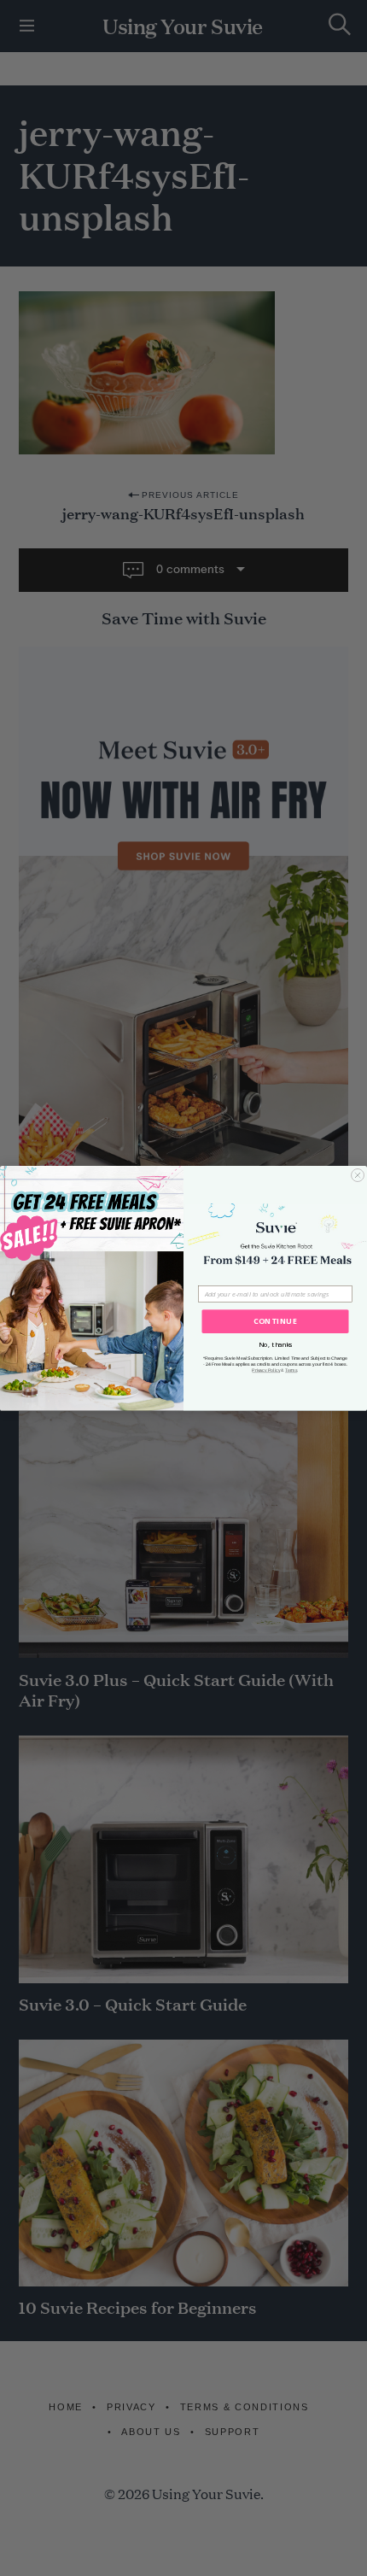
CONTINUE (275, 1321)
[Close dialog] (358, 1175)
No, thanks (276, 1344)
